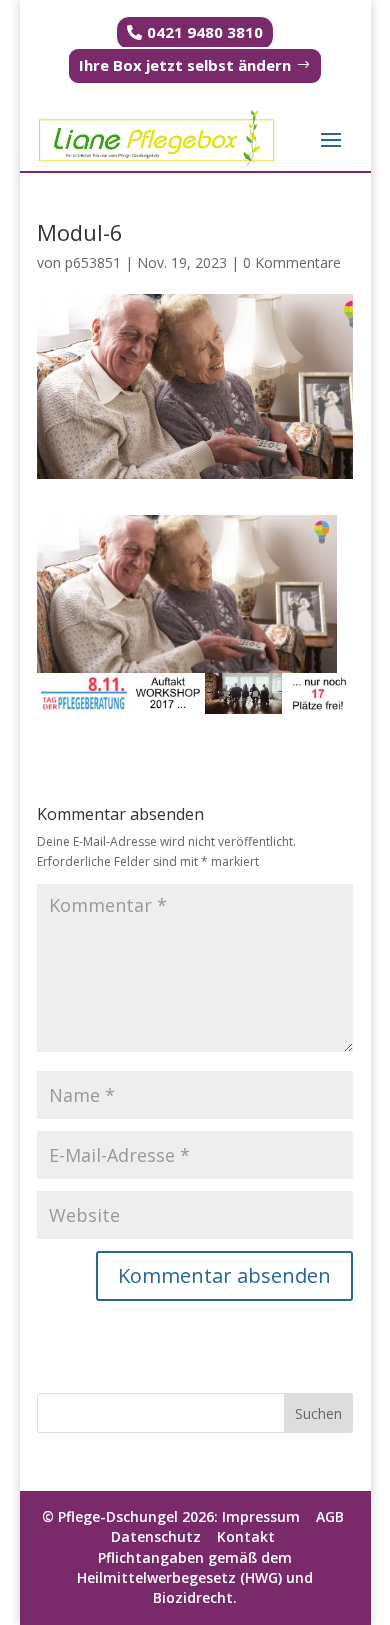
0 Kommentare (292, 262)
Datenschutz (156, 1536)
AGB (330, 1516)
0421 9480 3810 (205, 32)
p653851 (93, 262)
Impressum (263, 1516)
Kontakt (250, 1536)
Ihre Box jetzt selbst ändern (185, 65)
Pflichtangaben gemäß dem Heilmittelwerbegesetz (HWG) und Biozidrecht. (195, 1578)
